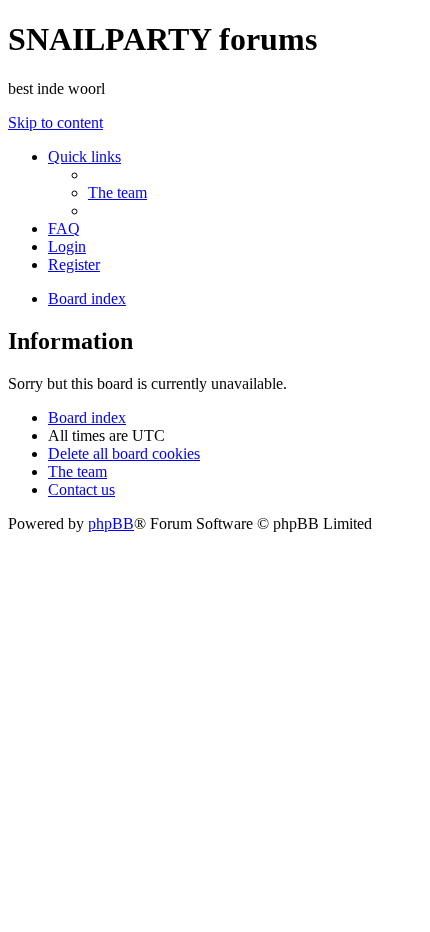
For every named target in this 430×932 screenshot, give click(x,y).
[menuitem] (117, 192)
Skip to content (55, 122)
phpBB (111, 523)
